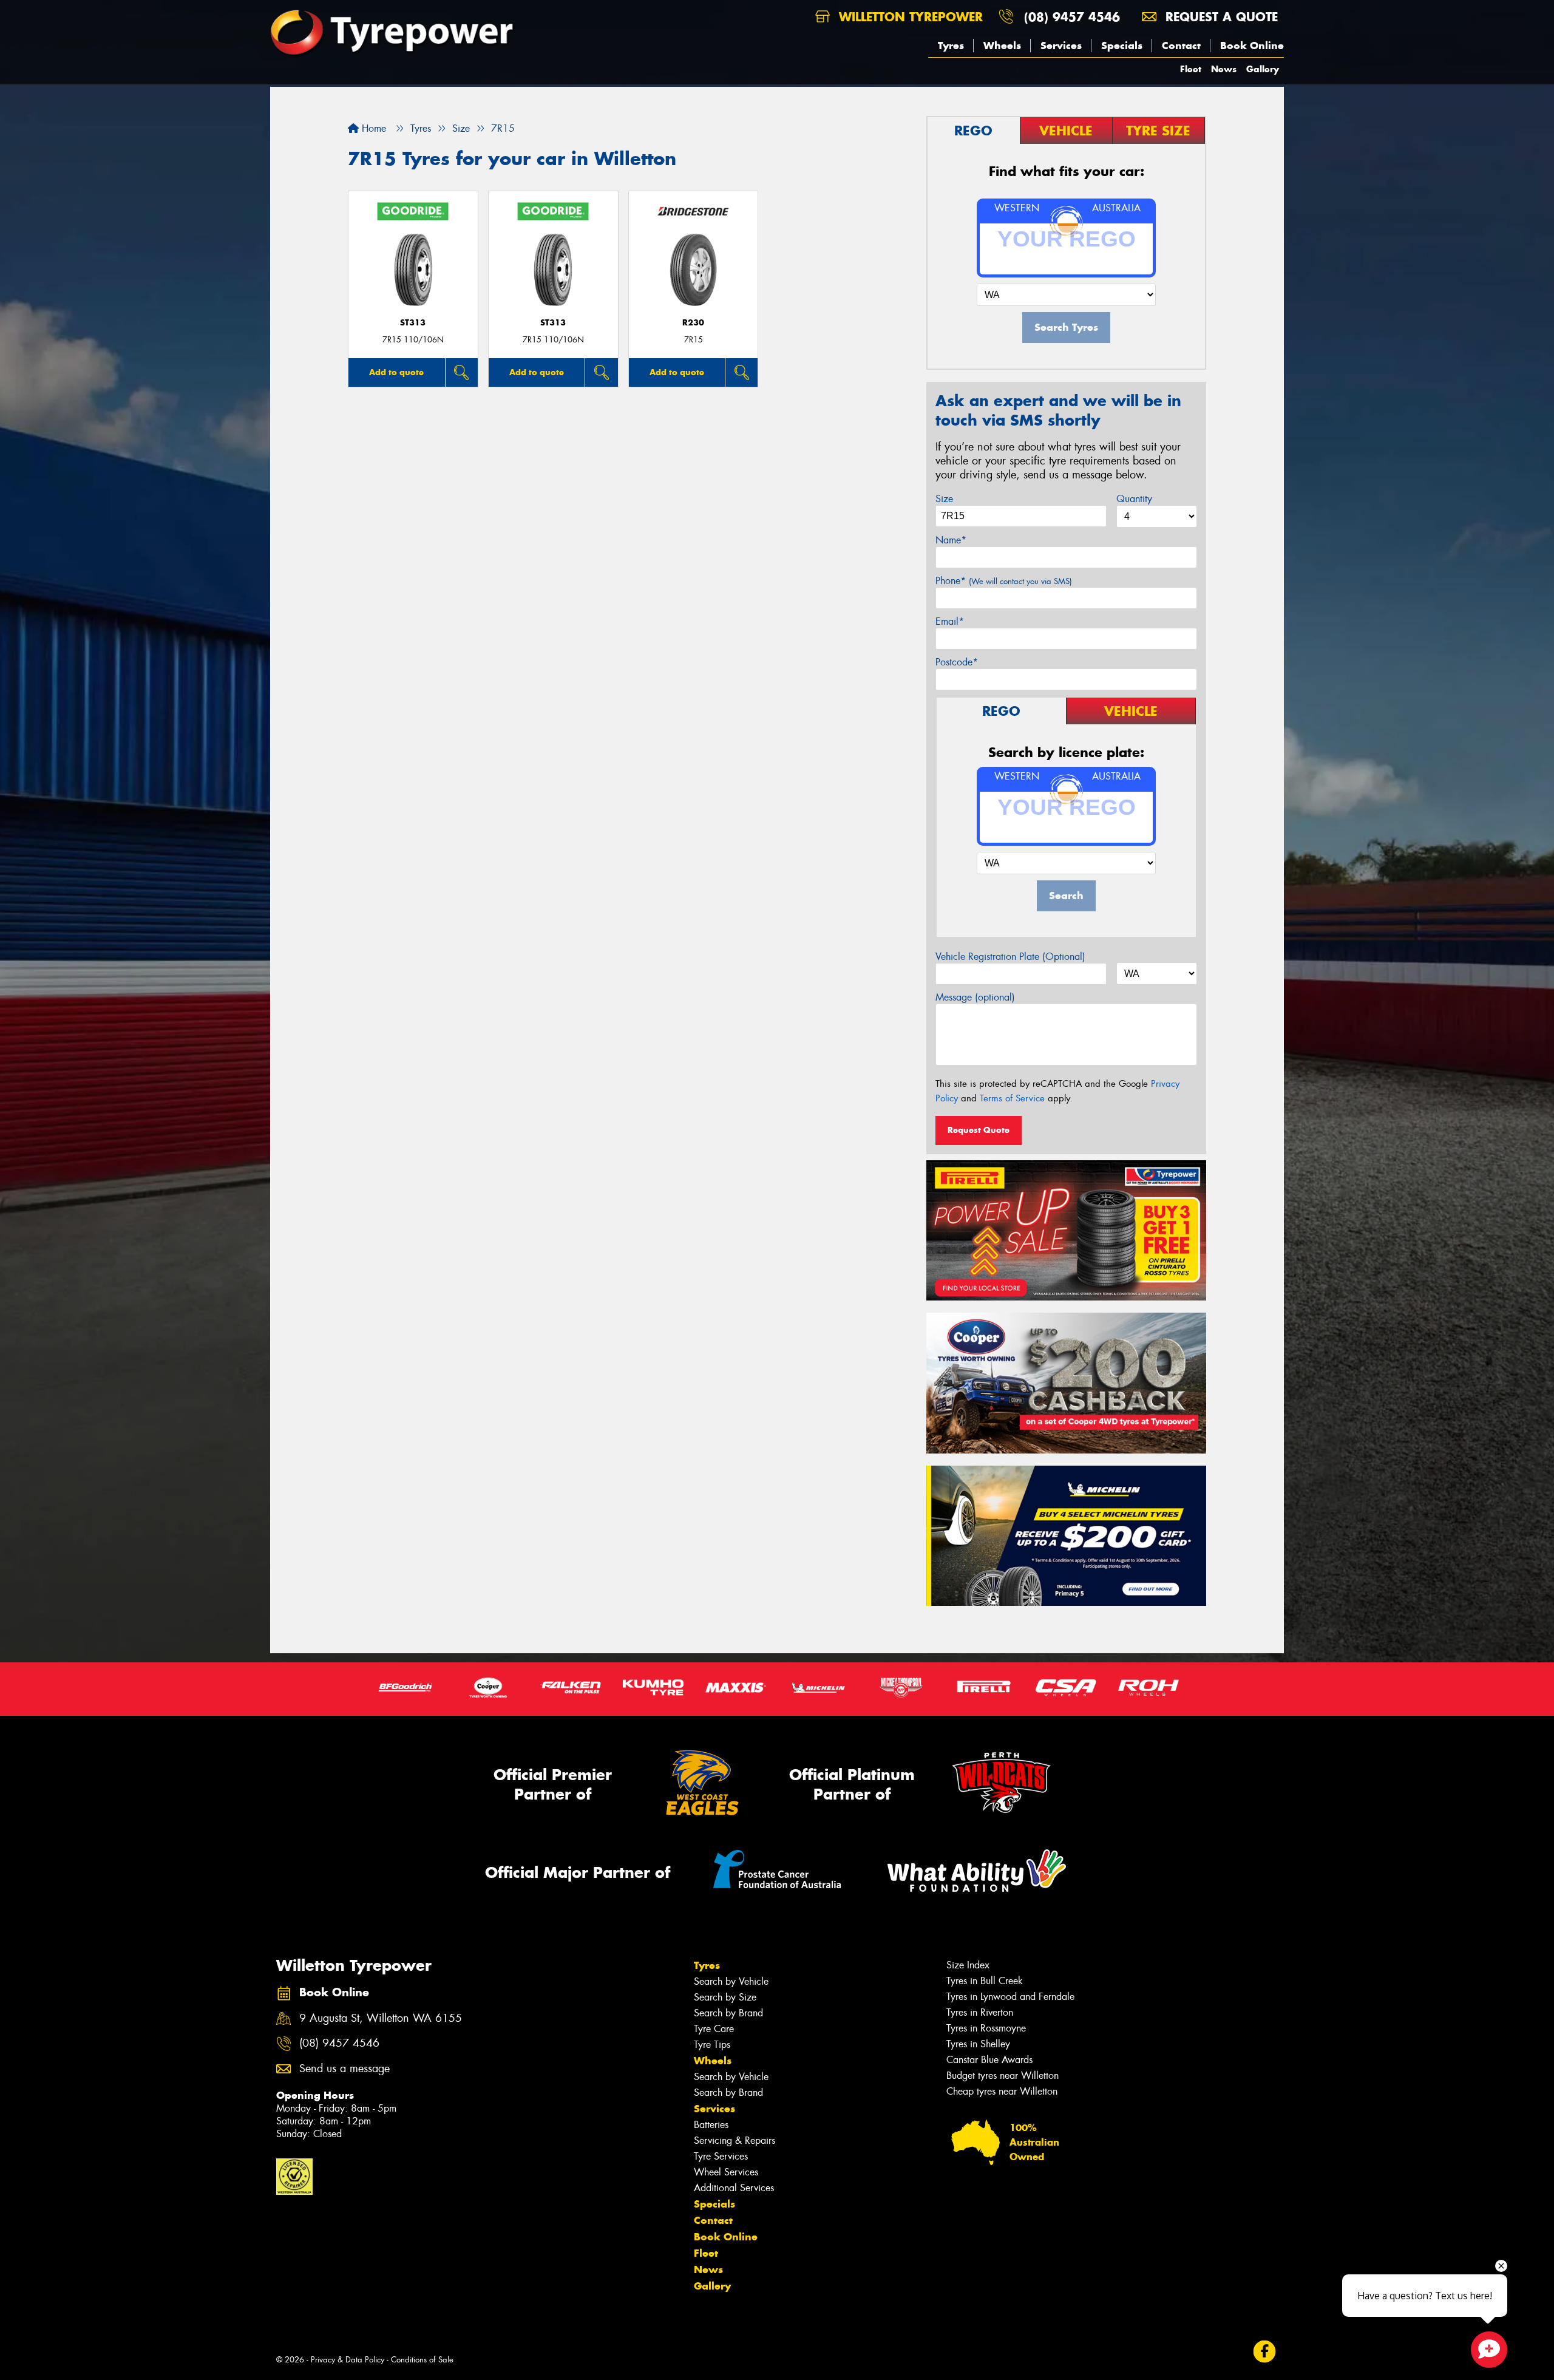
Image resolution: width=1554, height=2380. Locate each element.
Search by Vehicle (731, 1981)
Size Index (968, 1965)
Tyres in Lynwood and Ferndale (1010, 1997)
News (1224, 69)
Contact (1181, 46)
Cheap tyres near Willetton (1002, 2091)
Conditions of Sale (422, 2360)
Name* (951, 540)
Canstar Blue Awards (989, 2060)
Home (372, 128)
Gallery (1263, 69)
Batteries (711, 2125)
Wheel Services (726, 2172)
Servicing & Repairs (735, 2140)
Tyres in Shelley (978, 2044)
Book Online (1252, 46)
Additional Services (734, 2188)
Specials (1122, 46)
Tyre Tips (712, 2045)
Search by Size (725, 1997)
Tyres (951, 46)
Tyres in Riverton (980, 2012)
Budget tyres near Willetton (1003, 2076)
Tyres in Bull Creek (985, 1981)
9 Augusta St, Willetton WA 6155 (381, 2018)
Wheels (1002, 46)
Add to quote (396, 372)
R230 (693, 323)
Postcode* (957, 662)
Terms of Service (1012, 1098)
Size (944, 499)
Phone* (1004, 581)
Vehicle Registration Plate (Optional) (1010, 957)
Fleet (1191, 69)
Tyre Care (714, 2029)
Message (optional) (975, 997)
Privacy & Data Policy (348, 2360)
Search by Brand (728, 2013)
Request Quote (979, 1130)
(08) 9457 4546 (1072, 17)
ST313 (413, 323)
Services (1061, 46)
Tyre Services (721, 2156)
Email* (950, 621)
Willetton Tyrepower (909, 17)
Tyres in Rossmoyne (986, 2028)
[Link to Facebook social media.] (1265, 2352)
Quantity (1134, 499)
